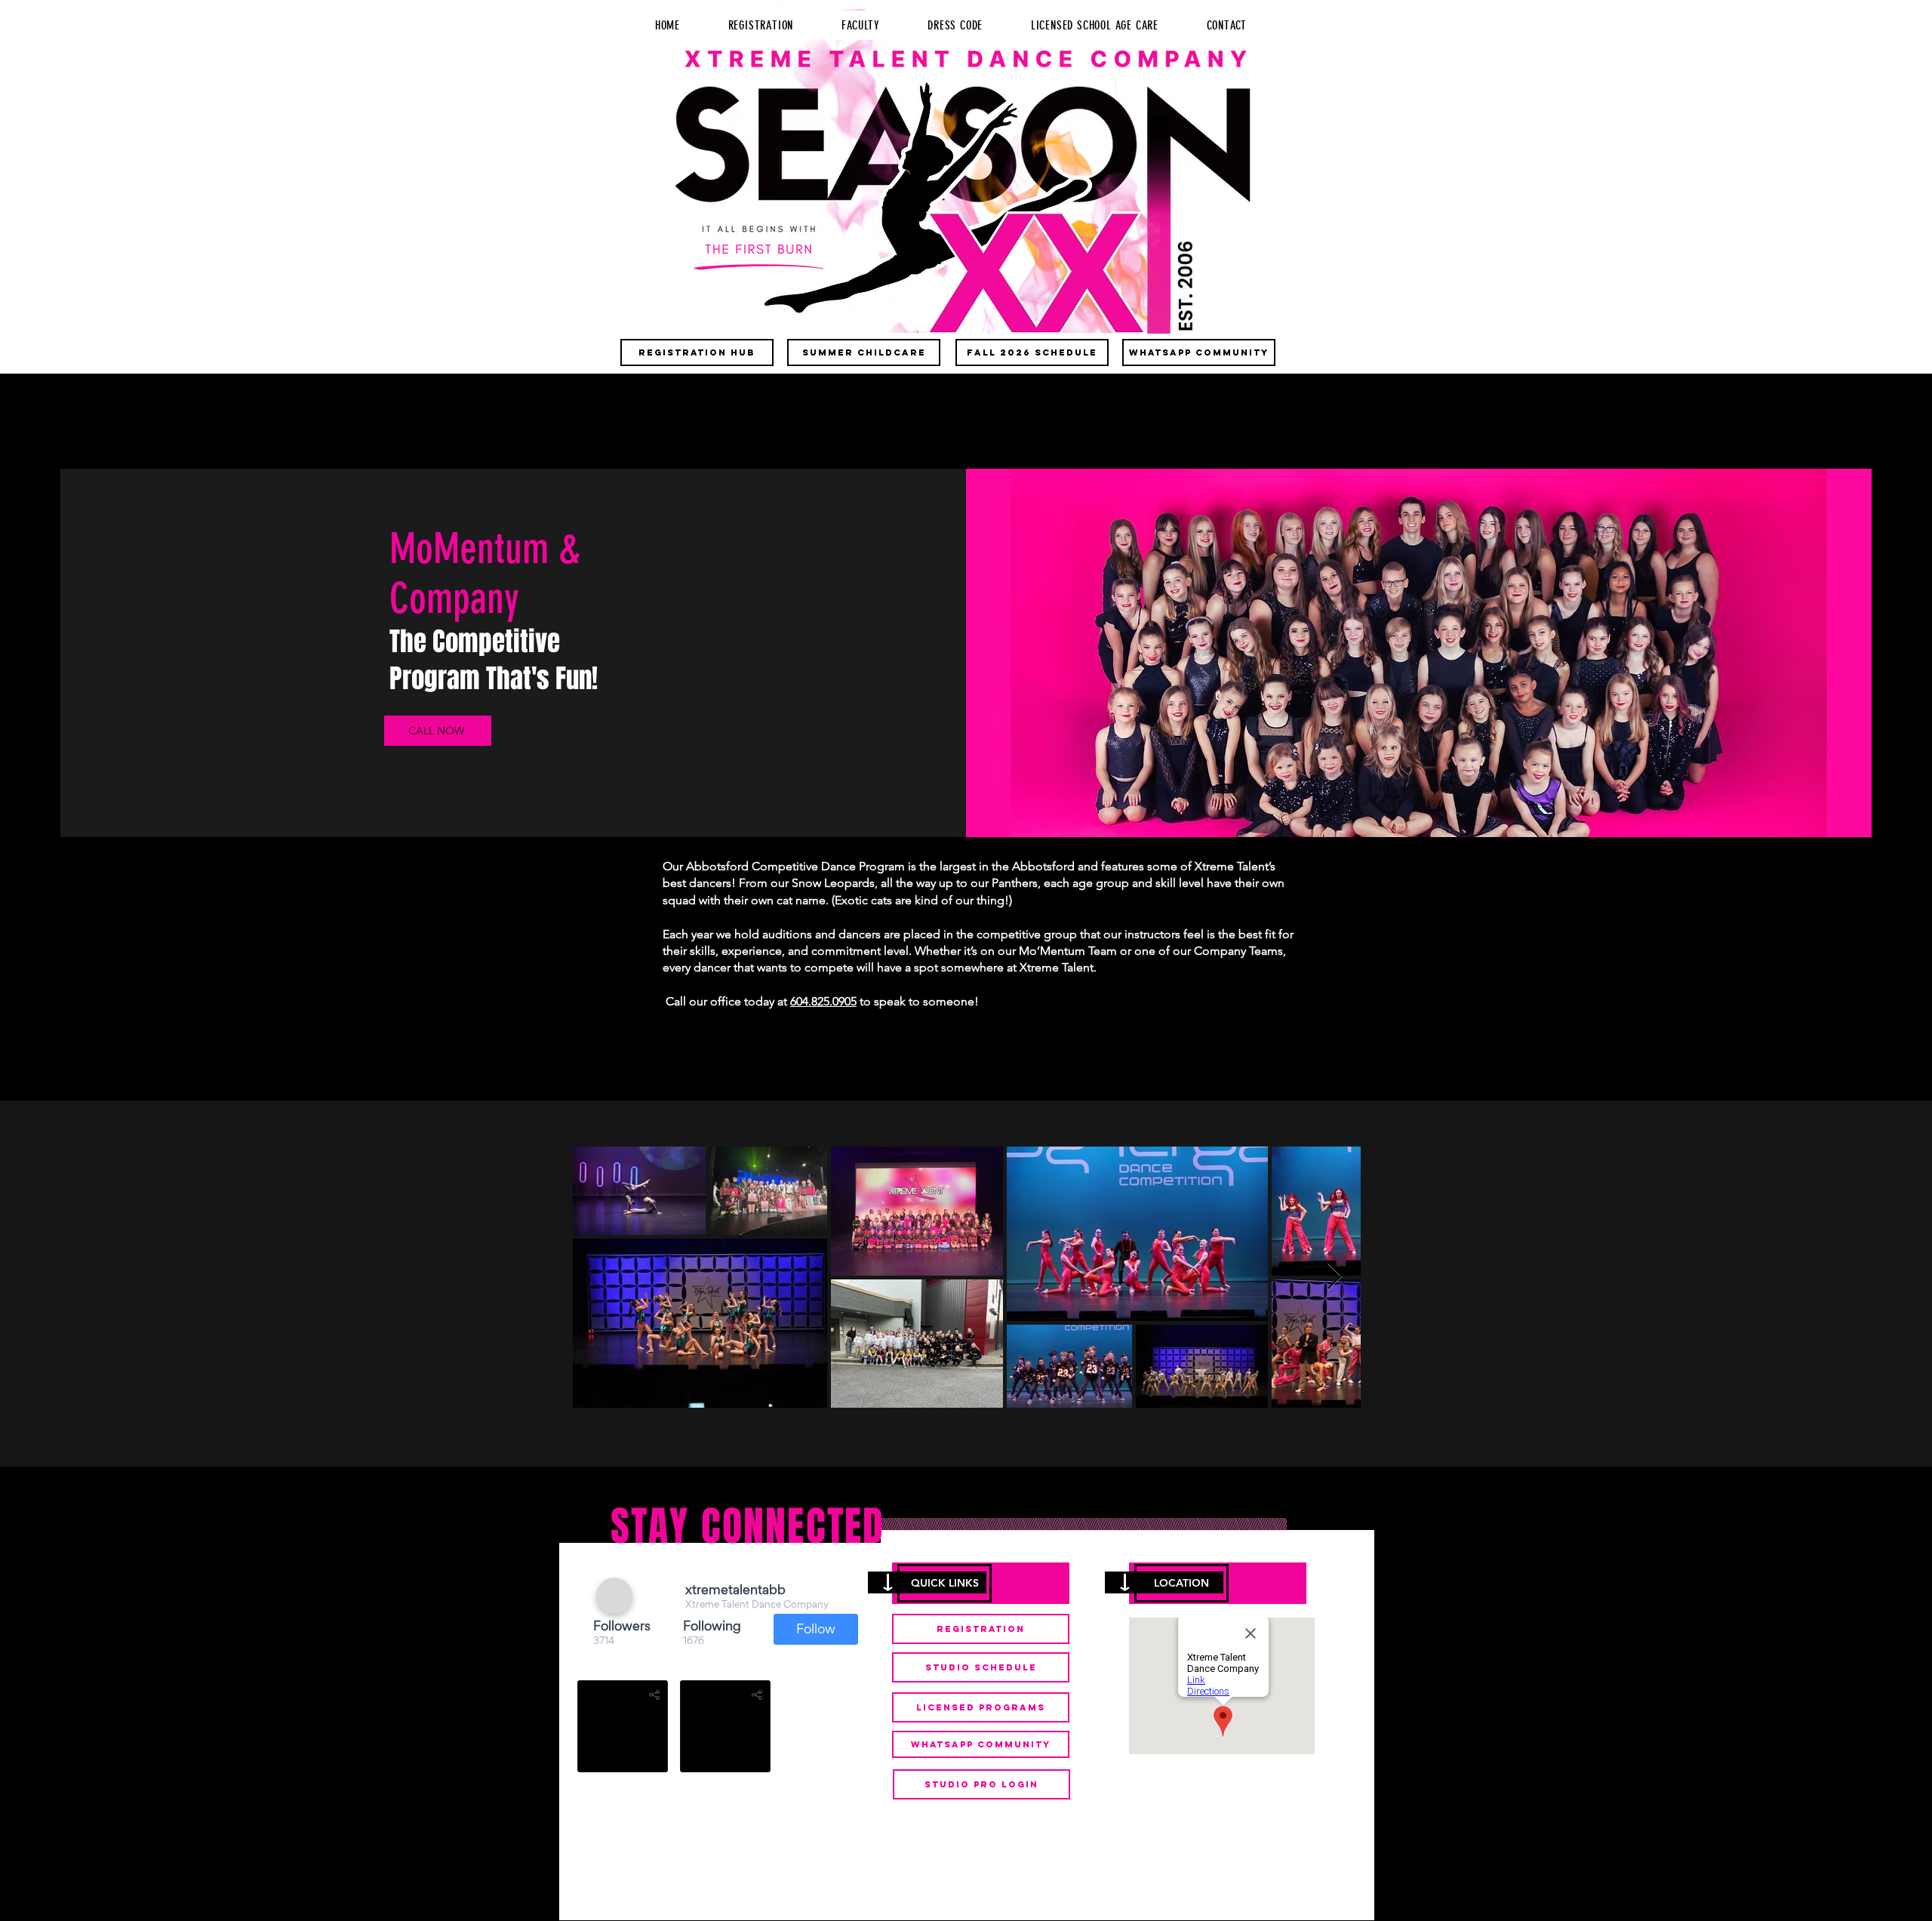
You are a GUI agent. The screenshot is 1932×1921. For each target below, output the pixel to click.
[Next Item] (1335, 1277)
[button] (944, 1583)
